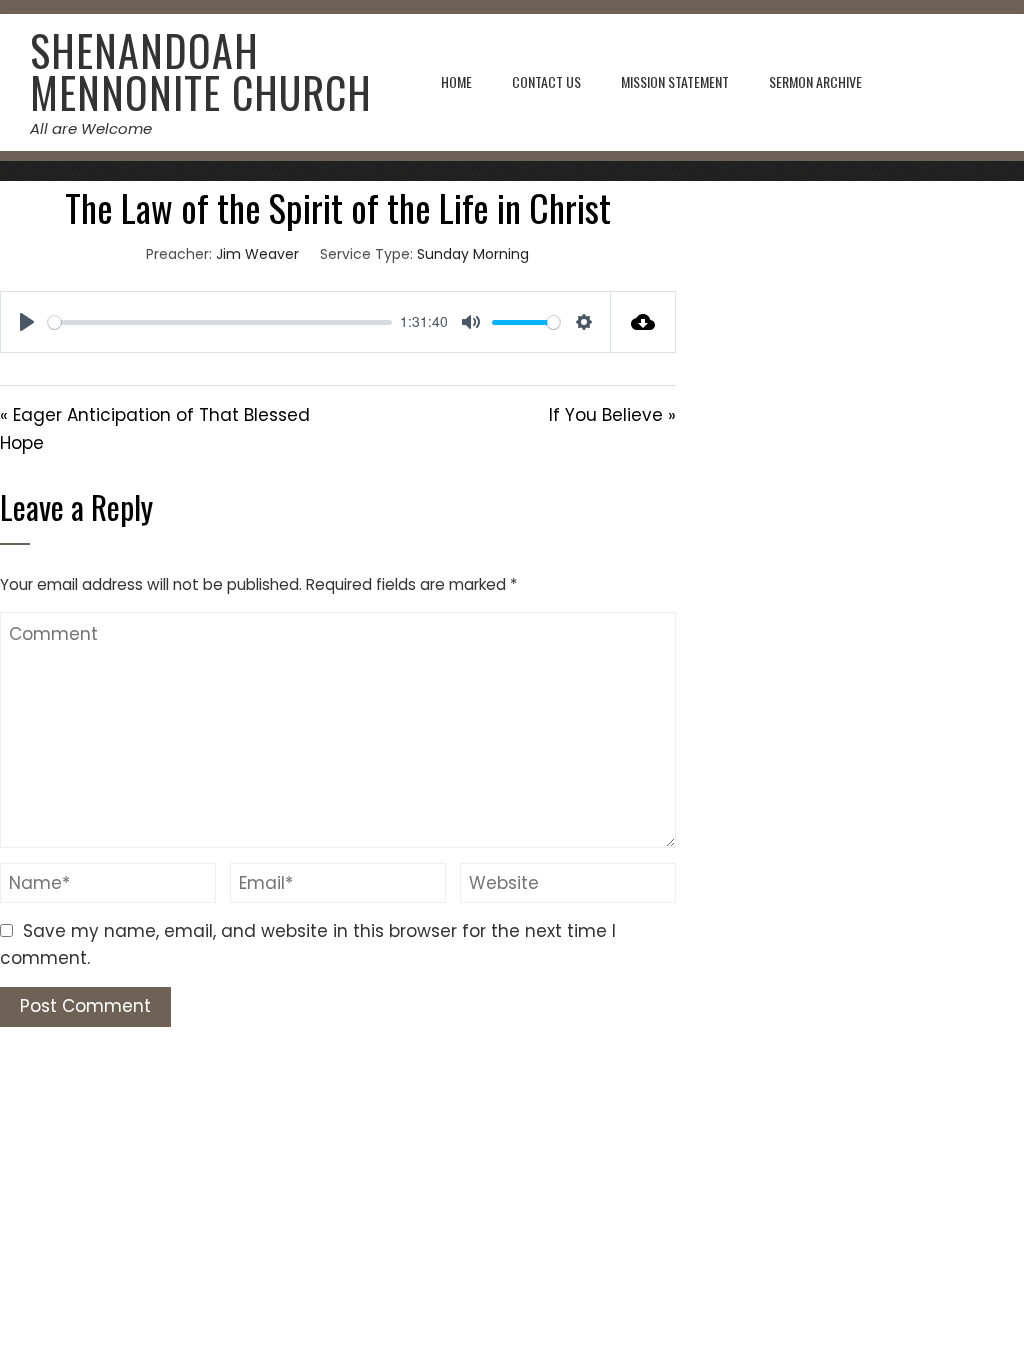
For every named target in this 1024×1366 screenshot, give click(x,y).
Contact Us (546, 81)
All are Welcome (91, 128)
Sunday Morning (473, 254)
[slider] (220, 322)
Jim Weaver (257, 254)
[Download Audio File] (643, 322)
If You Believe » (612, 415)
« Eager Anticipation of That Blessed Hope (155, 428)
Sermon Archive (815, 81)
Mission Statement (675, 81)
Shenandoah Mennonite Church (201, 71)
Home (456, 81)
